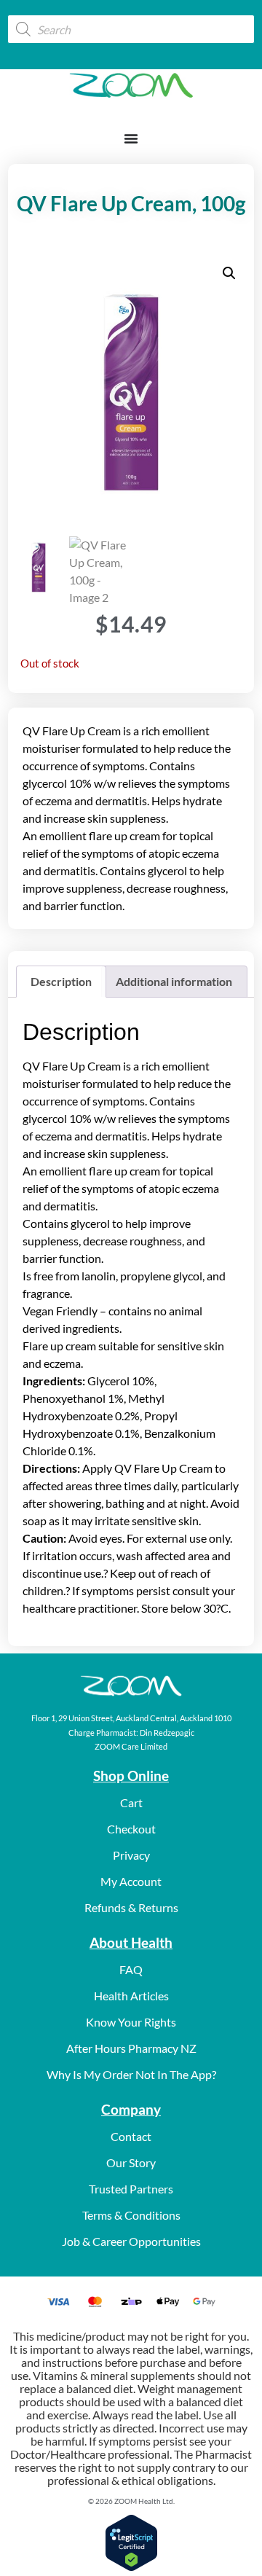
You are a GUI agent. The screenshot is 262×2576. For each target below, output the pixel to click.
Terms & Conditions (131, 2215)
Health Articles (131, 1996)
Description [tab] (61, 981)
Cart (131, 1802)
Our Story (131, 2162)
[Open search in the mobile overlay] (131, 29)
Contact (131, 2136)
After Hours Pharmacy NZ (131, 2048)
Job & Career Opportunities (131, 2241)
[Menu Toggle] (131, 138)
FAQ (131, 1969)
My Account (131, 1881)
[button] (229, 273)
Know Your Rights (131, 2022)
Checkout (131, 1829)
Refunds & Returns (131, 1907)
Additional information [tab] (174, 981)
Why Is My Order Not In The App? (131, 2074)
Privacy (131, 1855)
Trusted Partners (131, 2189)
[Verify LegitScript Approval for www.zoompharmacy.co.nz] (131, 2567)
